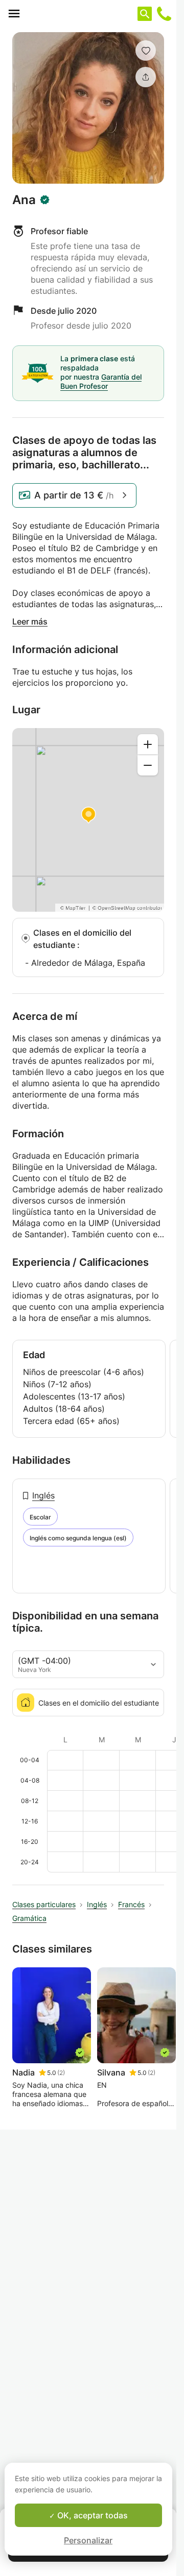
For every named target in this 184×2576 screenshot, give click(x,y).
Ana (24, 200)
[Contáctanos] (164, 14)
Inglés (43, 1495)
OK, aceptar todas (91, 2515)
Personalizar (88, 2540)
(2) (61, 2073)
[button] (146, 51)
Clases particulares (44, 1904)
